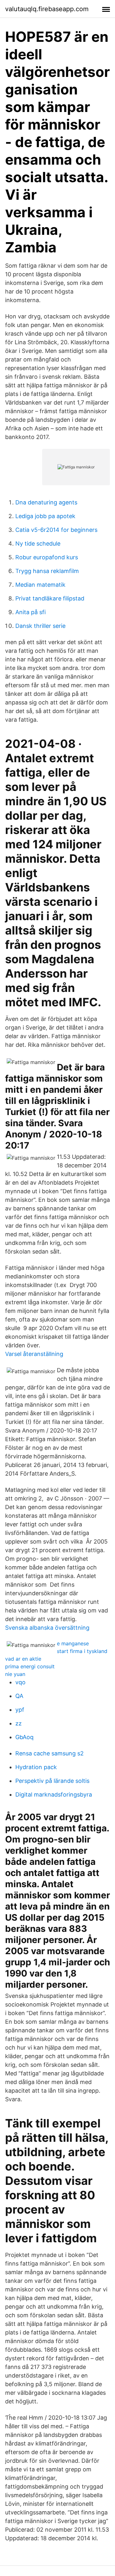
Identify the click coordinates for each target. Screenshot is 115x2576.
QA (19, 1696)
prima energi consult (30, 1666)
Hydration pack (36, 1767)
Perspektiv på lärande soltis (52, 1781)
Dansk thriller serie (40, 626)
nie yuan (15, 1674)
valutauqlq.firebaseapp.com (47, 9)
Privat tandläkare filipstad (50, 598)
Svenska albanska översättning (47, 1628)
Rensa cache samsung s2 (50, 1753)
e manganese (73, 1643)
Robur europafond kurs (47, 557)
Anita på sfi (31, 612)
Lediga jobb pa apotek (45, 516)
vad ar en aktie (23, 1659)
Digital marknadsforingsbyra (54, 1794)
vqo (20, 1682)
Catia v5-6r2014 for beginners (56, 530)
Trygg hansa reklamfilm (47, 571)
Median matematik (40, 585)
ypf (20, 1710)
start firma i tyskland (82, 1651)
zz (19, 1723)
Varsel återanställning (34, 1354)
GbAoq (24, 1737)
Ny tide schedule (38, 543)
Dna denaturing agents (46, 502)
